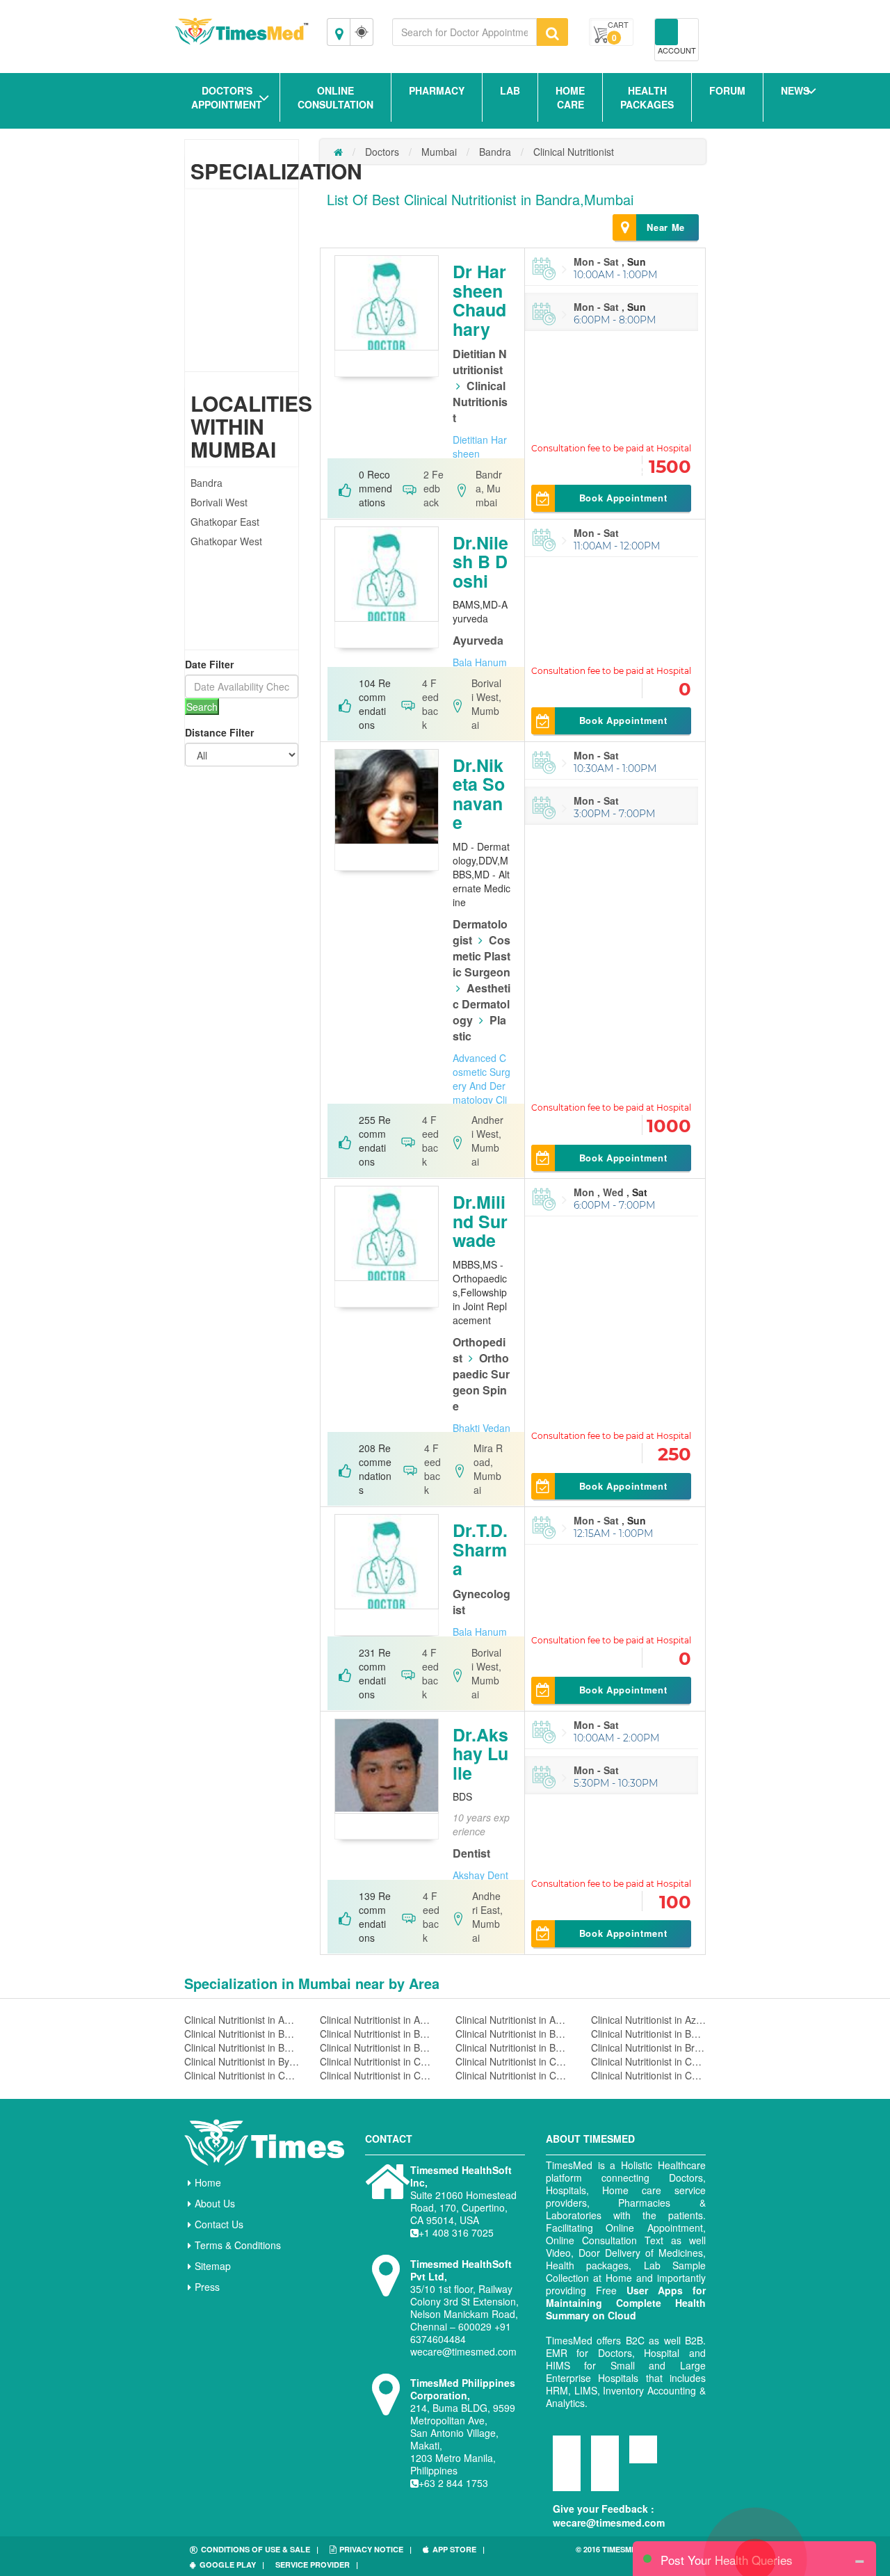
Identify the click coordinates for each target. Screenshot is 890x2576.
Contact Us (219, 2224)
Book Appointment (623, 498)
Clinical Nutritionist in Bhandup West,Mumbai (513, 2034)
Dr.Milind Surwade (480, 1221)
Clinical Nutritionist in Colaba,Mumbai (648, 2075)
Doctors (382, 152)
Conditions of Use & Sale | (260, 2549)
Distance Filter (219, 732)
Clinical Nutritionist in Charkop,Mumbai (513, 2061)
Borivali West (219, 502)
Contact (389, 2139)
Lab (510, 90)
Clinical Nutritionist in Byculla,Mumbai (242, 2061)
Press (207, 2287)
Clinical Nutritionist (574, 152)
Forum (727, 90)
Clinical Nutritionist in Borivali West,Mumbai (513, 2047)
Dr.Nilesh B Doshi (480, 562)
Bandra (207, 483)
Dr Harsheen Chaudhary (479, 300)
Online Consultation (335, 97)
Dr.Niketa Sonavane (479, 794)
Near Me (666, 227)
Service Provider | (317, 2565)
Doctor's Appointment (227, 97)
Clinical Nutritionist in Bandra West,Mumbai (377, 2034)
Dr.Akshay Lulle (480, 1754)
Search (202, 707)
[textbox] (464, 32)
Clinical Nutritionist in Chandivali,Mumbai (377, 2061)
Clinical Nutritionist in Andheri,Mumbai (242, 2020)
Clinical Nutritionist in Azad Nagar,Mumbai (648, 2020)
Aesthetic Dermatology (482, 1004)
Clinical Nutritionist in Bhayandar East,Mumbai (648, 2034)
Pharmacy (437, 90)
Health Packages (647, 97)
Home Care (570, 97)
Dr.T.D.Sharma (480, 1549)
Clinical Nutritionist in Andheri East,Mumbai (377, 2020)
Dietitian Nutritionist (480, 362)
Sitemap (213, 2266)
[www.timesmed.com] (338, 152)
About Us (215, 2203)
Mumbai (439, 152)
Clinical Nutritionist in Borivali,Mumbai (242, 2047)
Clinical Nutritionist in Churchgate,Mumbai (513, 2075)
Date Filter (209, 664)
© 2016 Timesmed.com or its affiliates (633, 2555)
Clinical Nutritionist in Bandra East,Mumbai (242, 2034)
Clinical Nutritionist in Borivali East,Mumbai (377, 2047)
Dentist (471, 1853)
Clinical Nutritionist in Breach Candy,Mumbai (648, 2047)
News (795, 90)
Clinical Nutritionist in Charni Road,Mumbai (648, 2061)
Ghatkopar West (226, 541)
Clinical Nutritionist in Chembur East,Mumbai (377, 2075)
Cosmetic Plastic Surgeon (482, 956)
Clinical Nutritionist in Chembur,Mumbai (242, 2075)
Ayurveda (478, 640)
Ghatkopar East (225, 522)
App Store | (459, 2549)
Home (208, 2182)
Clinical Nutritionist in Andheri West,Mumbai (513, 2020)
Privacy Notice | (375, 2549)
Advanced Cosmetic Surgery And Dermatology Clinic (482, 1086)
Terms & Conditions (238, 2245)
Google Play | (232, 2565)
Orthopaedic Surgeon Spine (481, 1382)
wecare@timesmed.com (609, 2522)
